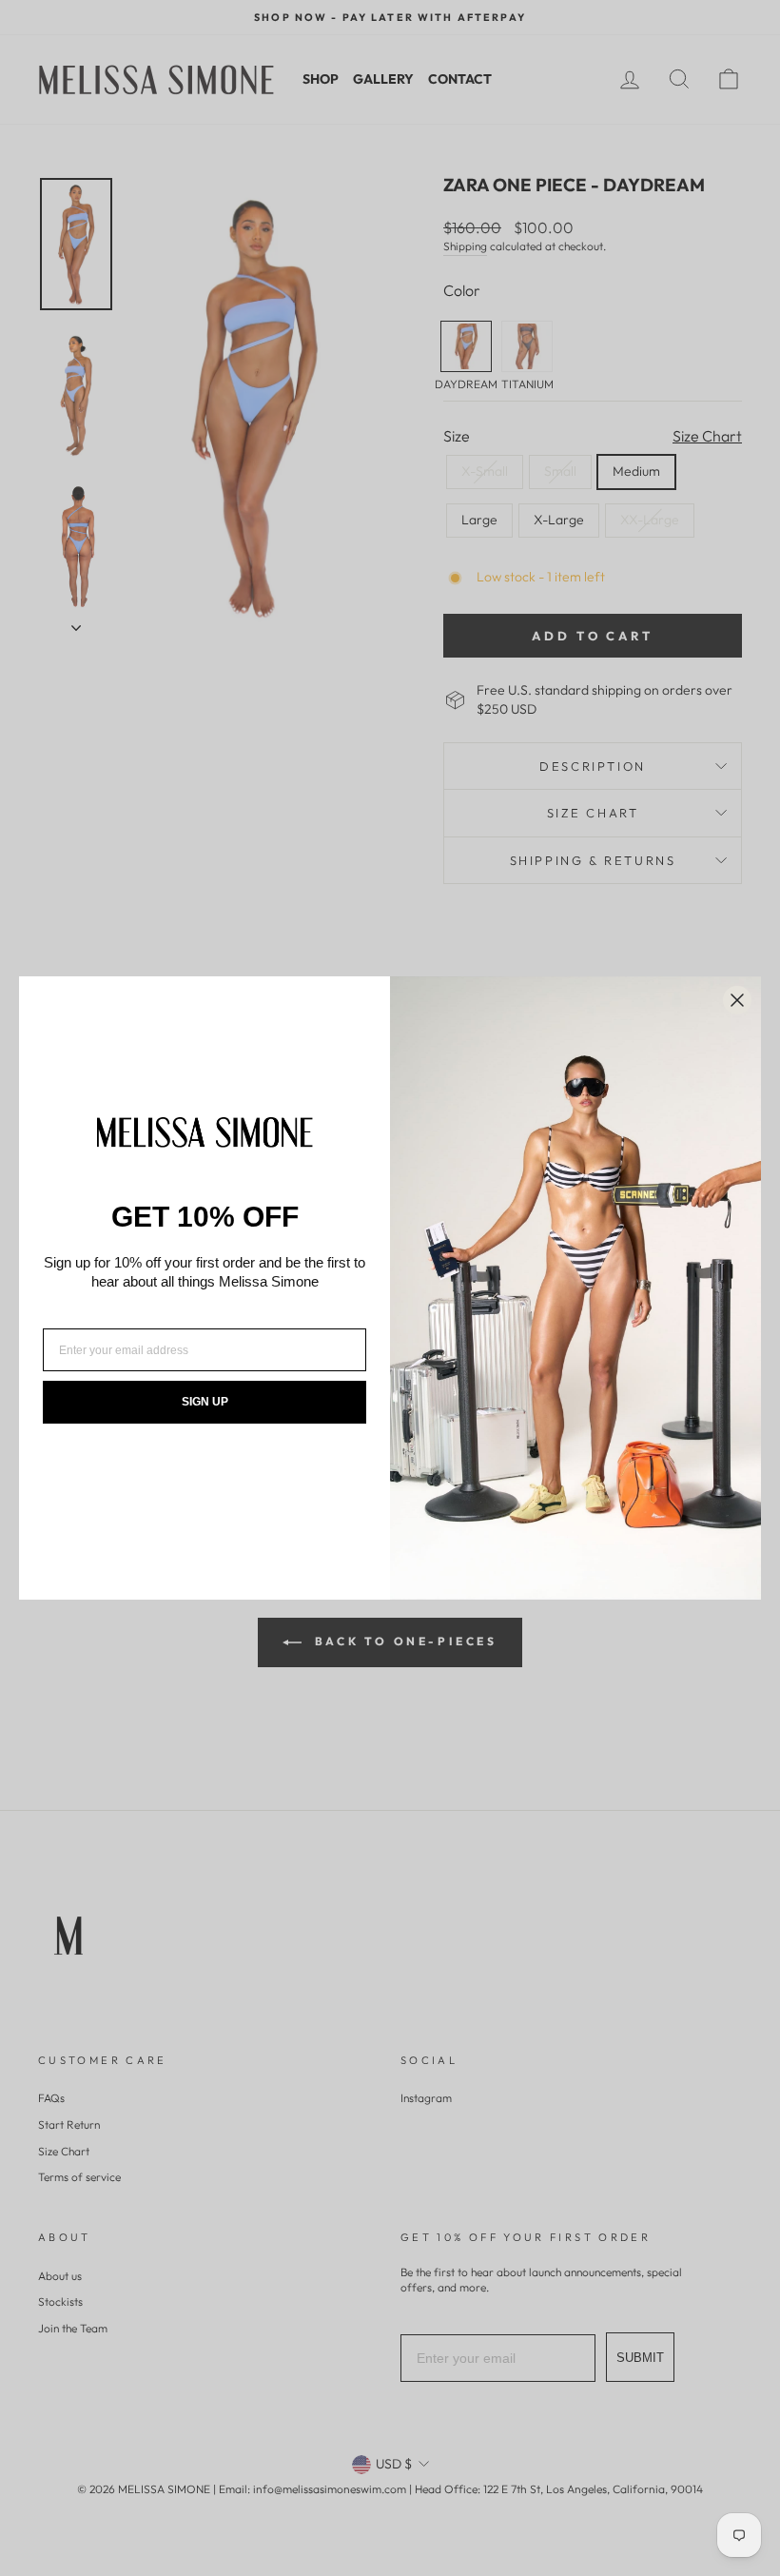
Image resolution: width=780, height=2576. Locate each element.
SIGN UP (205, 1402)
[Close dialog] (737, 1000)
